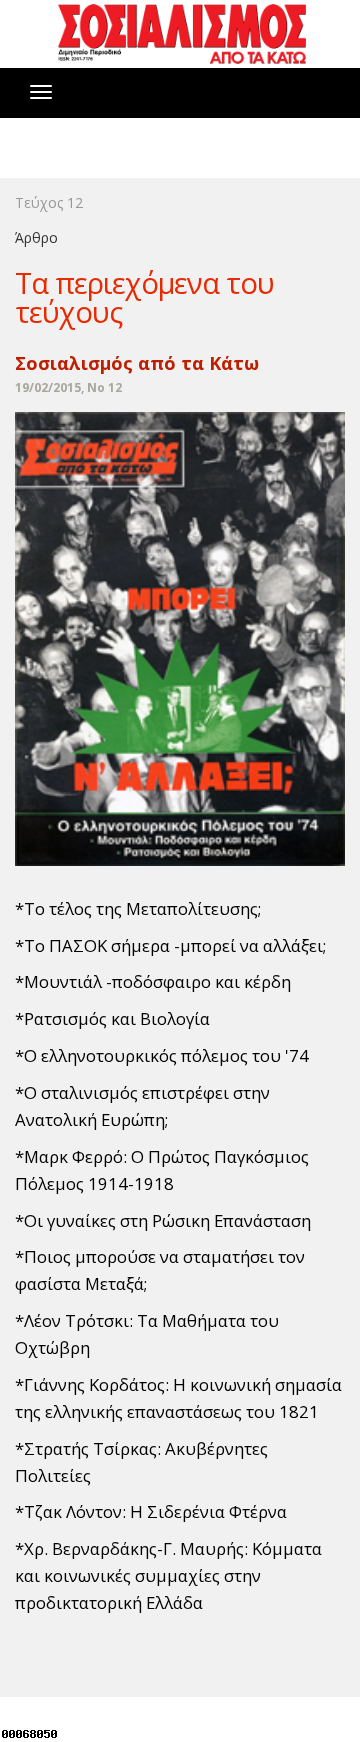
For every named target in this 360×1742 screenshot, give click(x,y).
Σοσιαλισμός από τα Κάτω (137, 363)
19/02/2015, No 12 (68, 387)
